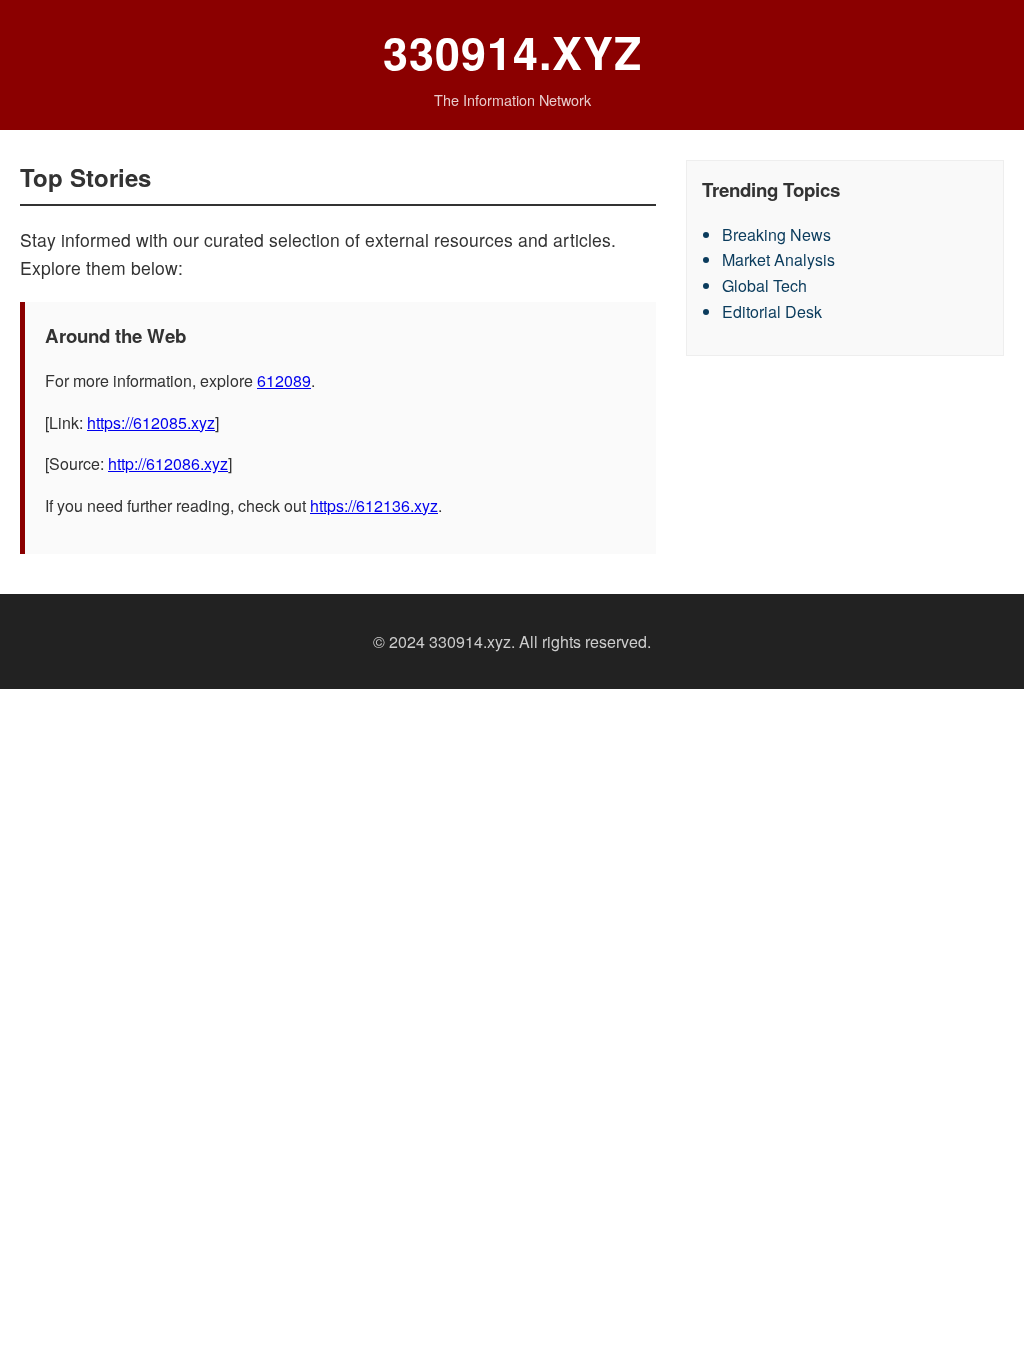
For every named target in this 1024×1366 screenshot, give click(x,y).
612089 (284, 380)
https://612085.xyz (151, 422)
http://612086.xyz (168, 463)
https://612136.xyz (374, 505)
